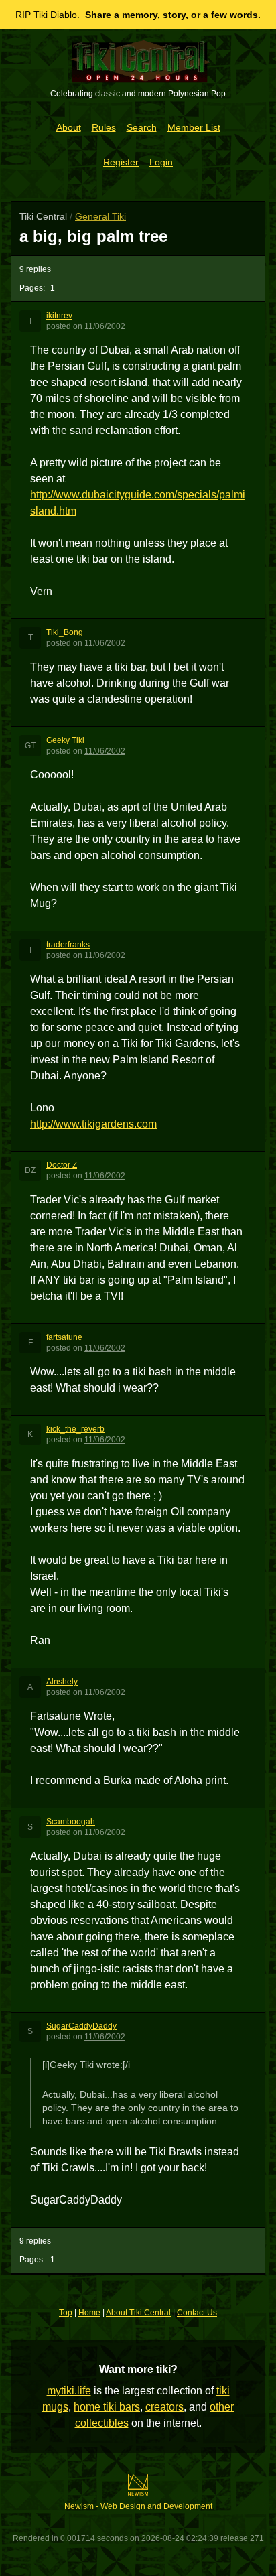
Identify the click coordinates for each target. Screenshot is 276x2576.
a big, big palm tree (93, 236)
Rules (104, 127)
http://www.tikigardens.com (93, 1124)
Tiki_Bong (65, 632)
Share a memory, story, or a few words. (173, 15)
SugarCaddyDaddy (81, 2026)
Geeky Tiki (65, 740)
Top (66, 2313)
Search (142, 127)
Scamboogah (71, 1822)
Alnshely (62, 1682)
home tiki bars (107, 2407)
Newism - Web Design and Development (138, 2506)
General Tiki (100, 216)
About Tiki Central (138, 2313)
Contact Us (197, 2313)
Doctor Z (62, 1165)
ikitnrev (59, 316)
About (69, 127)
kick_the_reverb (75, 1429)
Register (121, 162)
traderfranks (68, 945)
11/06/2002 (105, 326)
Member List (194, 127)
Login (161, 162)
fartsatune (64, 1337)
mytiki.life (69, 2391)
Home (89, 2313)
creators (164, 2407)
